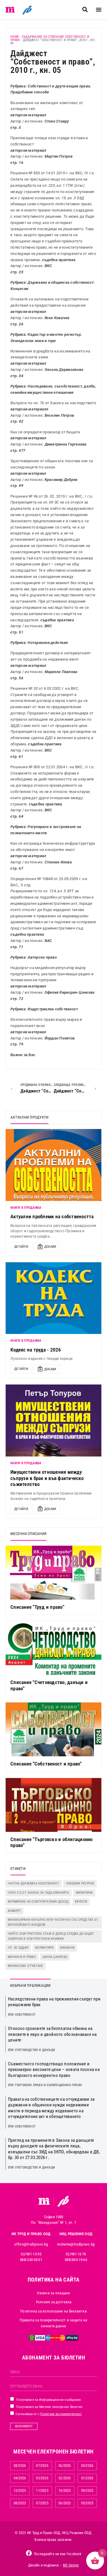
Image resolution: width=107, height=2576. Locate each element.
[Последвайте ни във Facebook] (29, 2553)
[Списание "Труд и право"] (53, 1573)
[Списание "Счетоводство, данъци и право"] (53, 1648)
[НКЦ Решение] (63, 2201)
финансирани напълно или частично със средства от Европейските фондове (53, 1922)
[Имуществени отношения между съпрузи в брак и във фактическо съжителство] (53, 1421)
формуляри (44, 1948)
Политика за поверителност (61, 2414)
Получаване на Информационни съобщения (48, 2400)
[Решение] (27, 10)
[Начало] (10, 10)
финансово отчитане (25, 1966)
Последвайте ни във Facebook (58, 2554)
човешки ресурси (80, 1883)
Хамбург (14, 1911)
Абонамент (24, 2426)
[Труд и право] (44, 2201)
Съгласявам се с (48, 2414)
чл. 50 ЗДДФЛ (18, 1948)
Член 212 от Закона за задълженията (38, 1893)
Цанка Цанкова (55, 1957)
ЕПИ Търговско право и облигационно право (45, 2085)
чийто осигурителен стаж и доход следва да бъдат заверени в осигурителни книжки (51, 1936)
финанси (67, 1948)
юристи (81, 1902)
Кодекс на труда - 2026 (36, 1350)
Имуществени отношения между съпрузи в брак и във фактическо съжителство (47, 1478)
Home (15, 37)
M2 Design (71, 2565)
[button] (85, 10)
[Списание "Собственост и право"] (53, 1729)
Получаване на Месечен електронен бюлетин (49, 2407)
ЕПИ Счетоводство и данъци (32, 2050)
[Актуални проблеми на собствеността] (53, 1165)
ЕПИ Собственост (22, 2015)
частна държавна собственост (33, 1883)
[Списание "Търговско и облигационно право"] (53, 1805)
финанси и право (22, 1957)
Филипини (84, 1893)
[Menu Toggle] (99, 10)
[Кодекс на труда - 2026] (53, 1298)
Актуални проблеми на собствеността (52, 1216)
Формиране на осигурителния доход (38, 1902)
